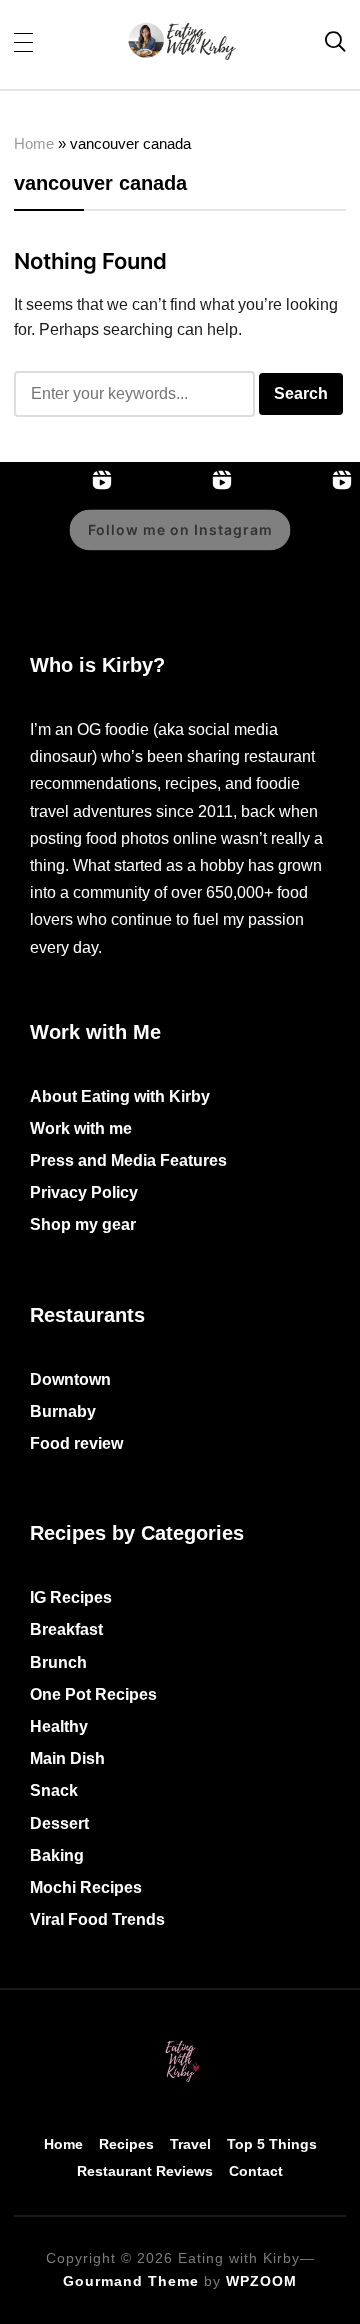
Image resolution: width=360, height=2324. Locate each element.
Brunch (58, 1662)
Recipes (126, 2144)
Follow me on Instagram (180, 529)
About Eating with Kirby (120, 1096)
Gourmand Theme (131, 2281)
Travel (190, 2144)
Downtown (70, 1379)
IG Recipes (71, 1597)
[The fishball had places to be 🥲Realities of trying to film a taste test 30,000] (300, 544)
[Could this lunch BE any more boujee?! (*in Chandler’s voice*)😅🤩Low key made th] (60, 544)
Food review (76, 1443)
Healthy (59, 1726)
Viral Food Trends (97, 1919)
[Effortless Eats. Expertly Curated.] (180, 2043)
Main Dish (67, 1758)
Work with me (81, 1128)
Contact (256, 2171)
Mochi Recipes (86, 1887)
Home (34, 143)
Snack (54, 1790)
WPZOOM (261, 2281)
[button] (23, 41)
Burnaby (63, 1411)
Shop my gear (83, 1224)
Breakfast (66, 1629)
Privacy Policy (84, 1192)
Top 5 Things (272, 2144)
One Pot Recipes (93, 1694)
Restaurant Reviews (145, 2171)
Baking (57, 1855)
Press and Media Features (128, 1160)
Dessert (59, 1823)
